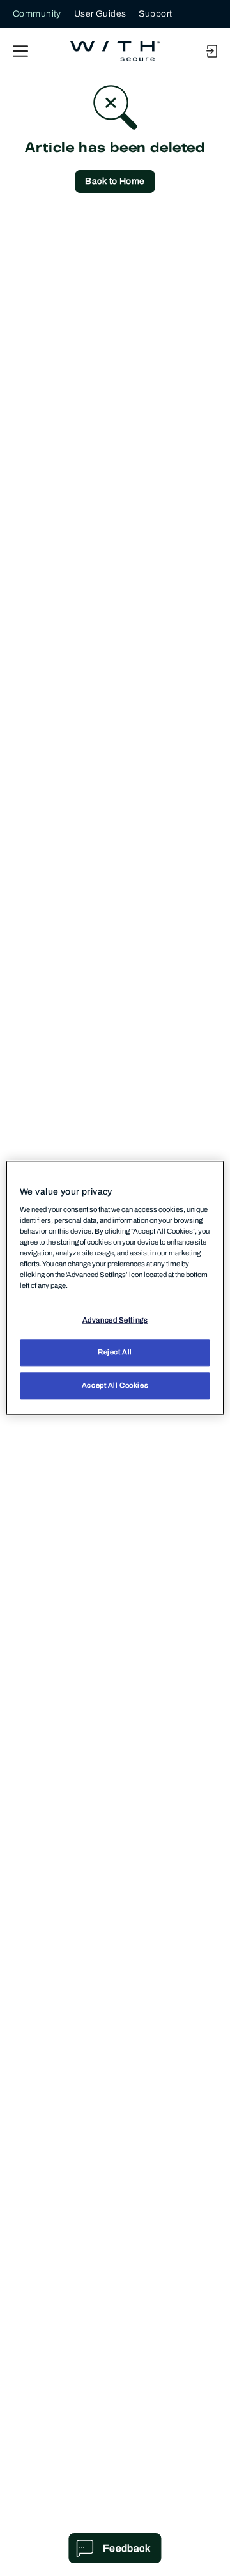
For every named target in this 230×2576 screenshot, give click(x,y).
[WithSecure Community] (115, 51)
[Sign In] (211, 51)
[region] (115, 1288)
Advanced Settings (115, 1320)
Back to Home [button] (115, 181)
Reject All (115, 1353)
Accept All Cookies (115, 1386)
